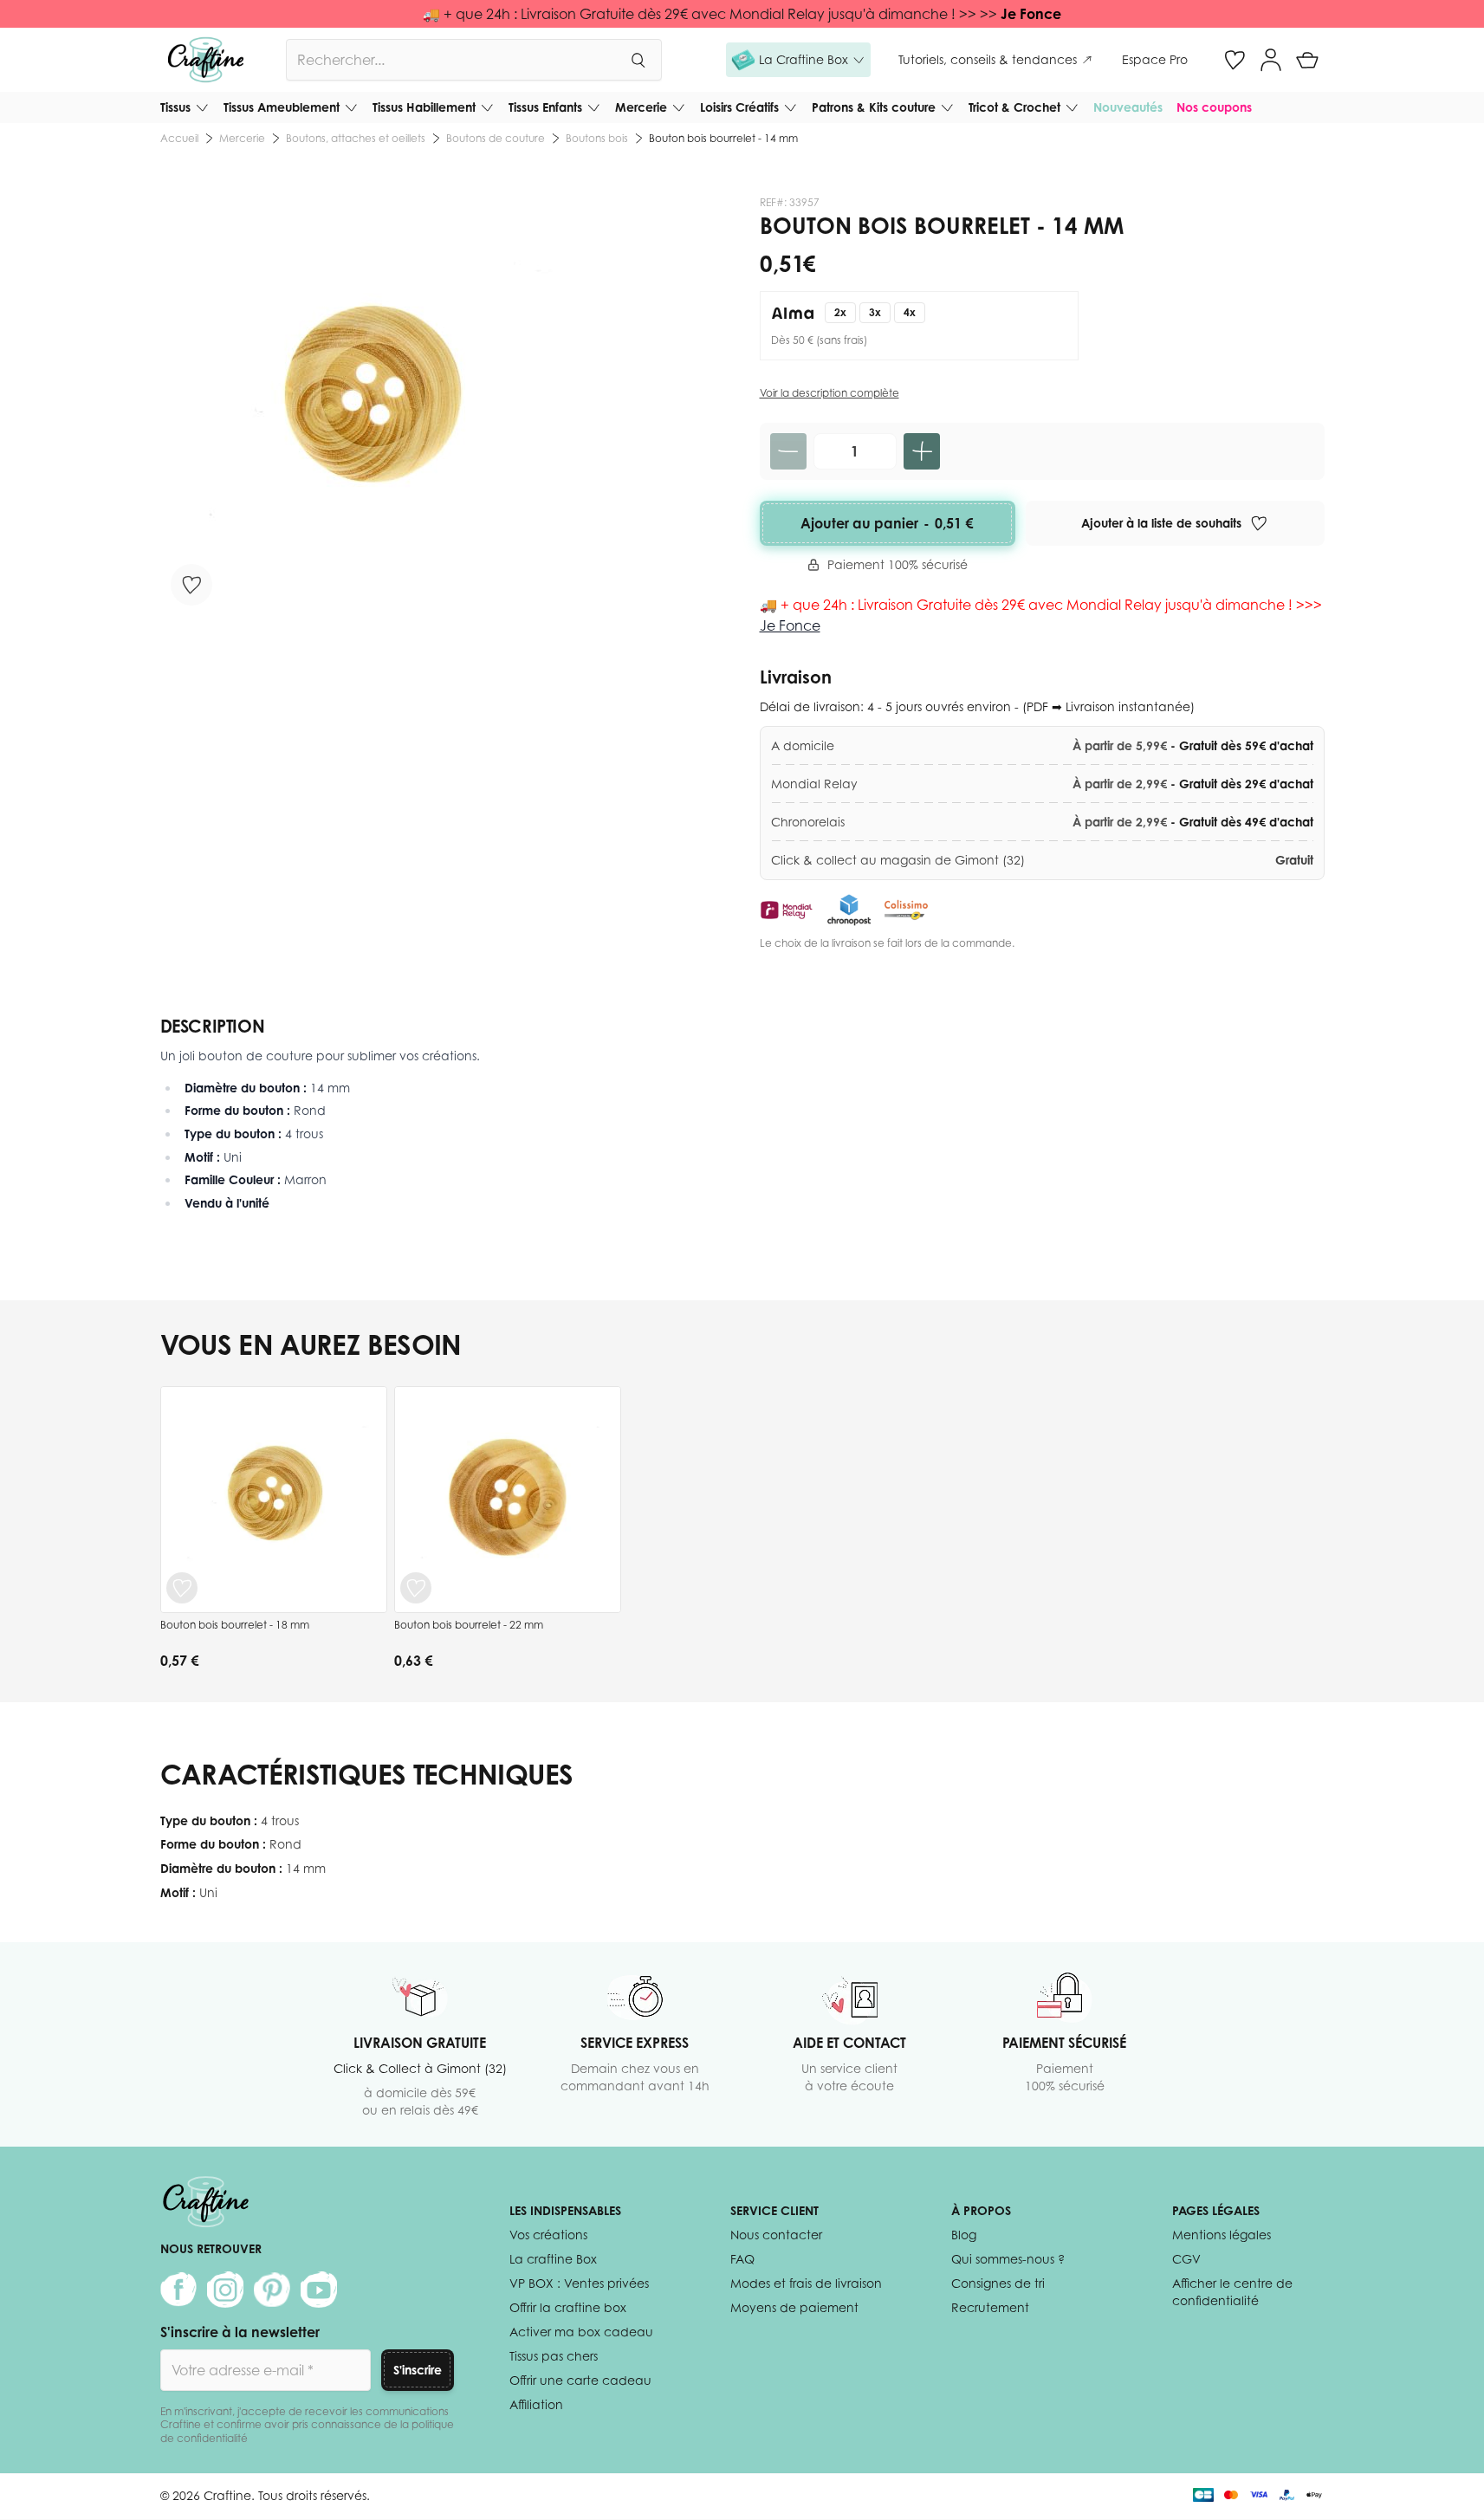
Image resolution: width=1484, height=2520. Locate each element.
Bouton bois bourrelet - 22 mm (469, 1625)
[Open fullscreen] (370, 406)
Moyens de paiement (794, 2307)
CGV (1186, 2259)
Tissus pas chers (554, 2356)
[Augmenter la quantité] (922, 451)
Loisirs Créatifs (739, 107)
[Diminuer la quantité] (788, 451)
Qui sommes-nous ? (1008, 2259)
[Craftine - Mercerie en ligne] (206, 60)
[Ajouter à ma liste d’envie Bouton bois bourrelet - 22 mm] (416, 1588)
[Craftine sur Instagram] (225, 2290)
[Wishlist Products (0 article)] (1235, 60)
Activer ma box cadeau (581, 2332)
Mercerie (641, 107)
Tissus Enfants (545, 107)
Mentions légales (1222, 2235)
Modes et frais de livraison (806, 2283)
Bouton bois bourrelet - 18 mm (235, 1625)
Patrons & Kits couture (874, 107)
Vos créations (548, 2235)
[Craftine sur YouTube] (319, 2290)
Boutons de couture (496, 138)
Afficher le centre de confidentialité (1232, 2292)
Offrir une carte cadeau (580, 2380)
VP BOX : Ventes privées (579, 2283)
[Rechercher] (638, 60)
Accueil (179, 138)
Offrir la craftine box (568, 2307)
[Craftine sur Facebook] (178, 2290)
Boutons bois (597, 138)
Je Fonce (1031, 14)
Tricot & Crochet (1014, 107)
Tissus (175, 107)
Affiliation (536, 2404)
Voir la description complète (829, 393)
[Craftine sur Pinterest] (272, 2290)
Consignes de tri (998, 2283)
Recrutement (990, 2307)
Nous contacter (776, 2235)
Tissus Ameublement (282, 107)
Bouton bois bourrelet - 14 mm (723, 138)
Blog (964, 2235)
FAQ (742, 2259)
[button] (798, 60)
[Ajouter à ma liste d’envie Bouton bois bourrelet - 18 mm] (182, 1588)
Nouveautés (1128, 107)
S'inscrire (418, 2370)
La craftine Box (553, 2259)
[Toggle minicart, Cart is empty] (1307, 60)
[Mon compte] (1271, 60)
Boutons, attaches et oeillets (356, 138)
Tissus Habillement (424, 107)
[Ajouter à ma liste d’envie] (191, 585)
